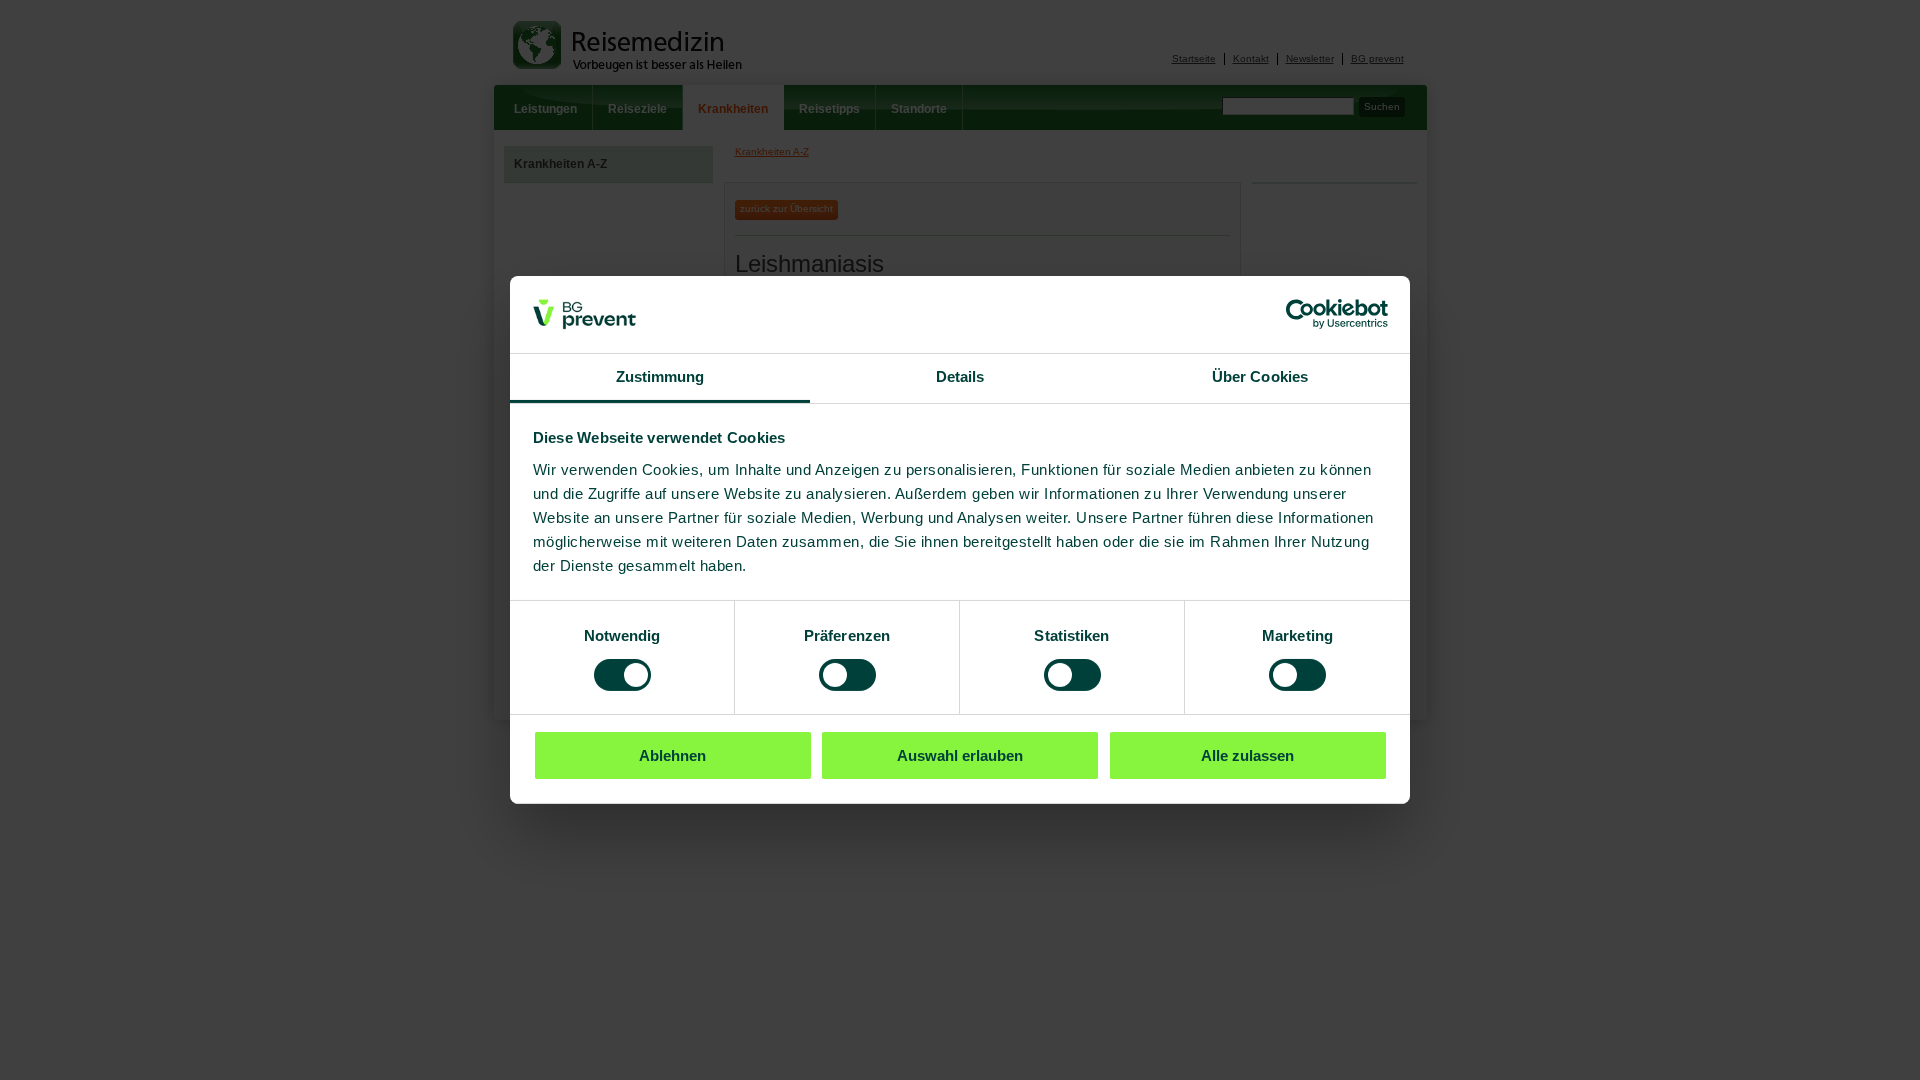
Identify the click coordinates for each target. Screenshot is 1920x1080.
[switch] (847, 675)
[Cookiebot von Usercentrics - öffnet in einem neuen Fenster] (1300, 314)
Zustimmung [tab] (660, 376)
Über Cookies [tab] (1260, 376)
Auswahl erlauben (960, 755)
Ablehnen (672, 755)
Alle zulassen (1247, 755)
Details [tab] (960, 376)
